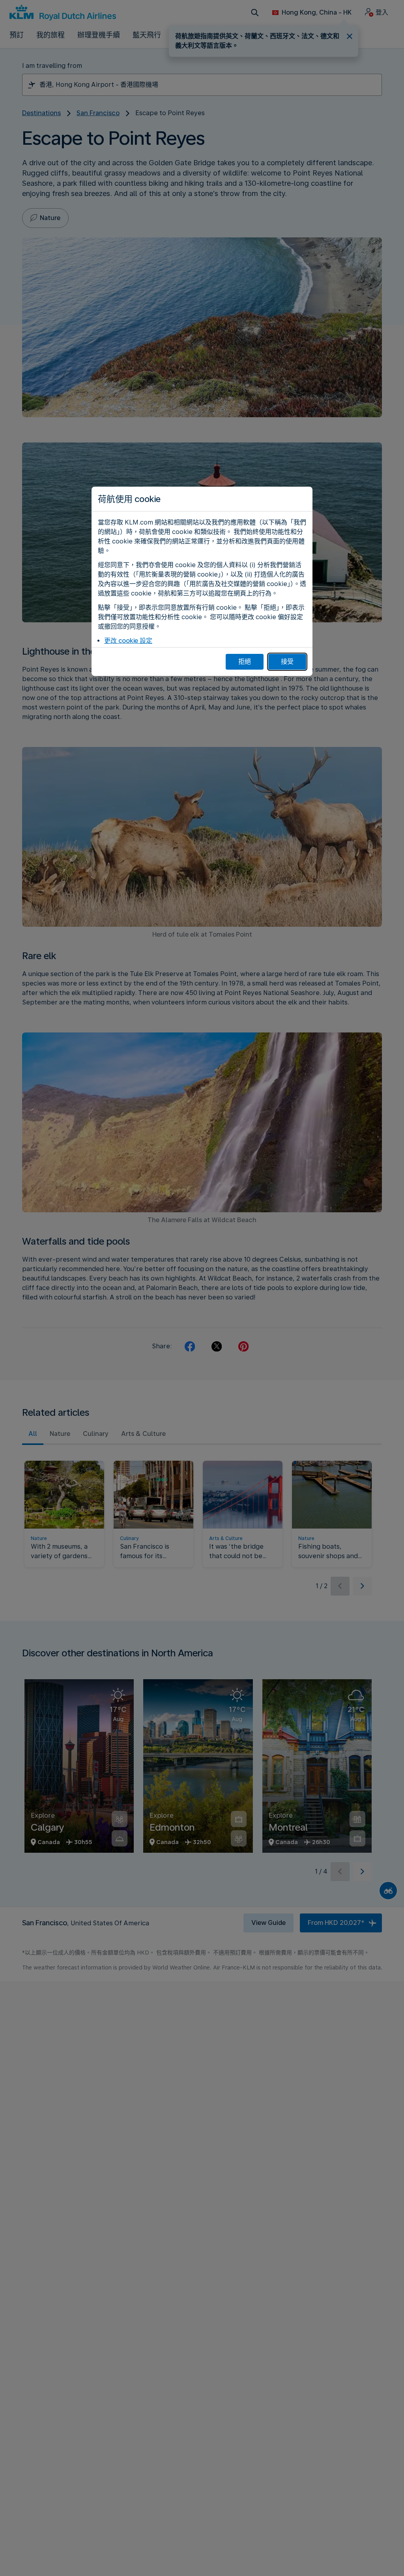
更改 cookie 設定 (128, 641)
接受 (287, 662)
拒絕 (245, 662)
